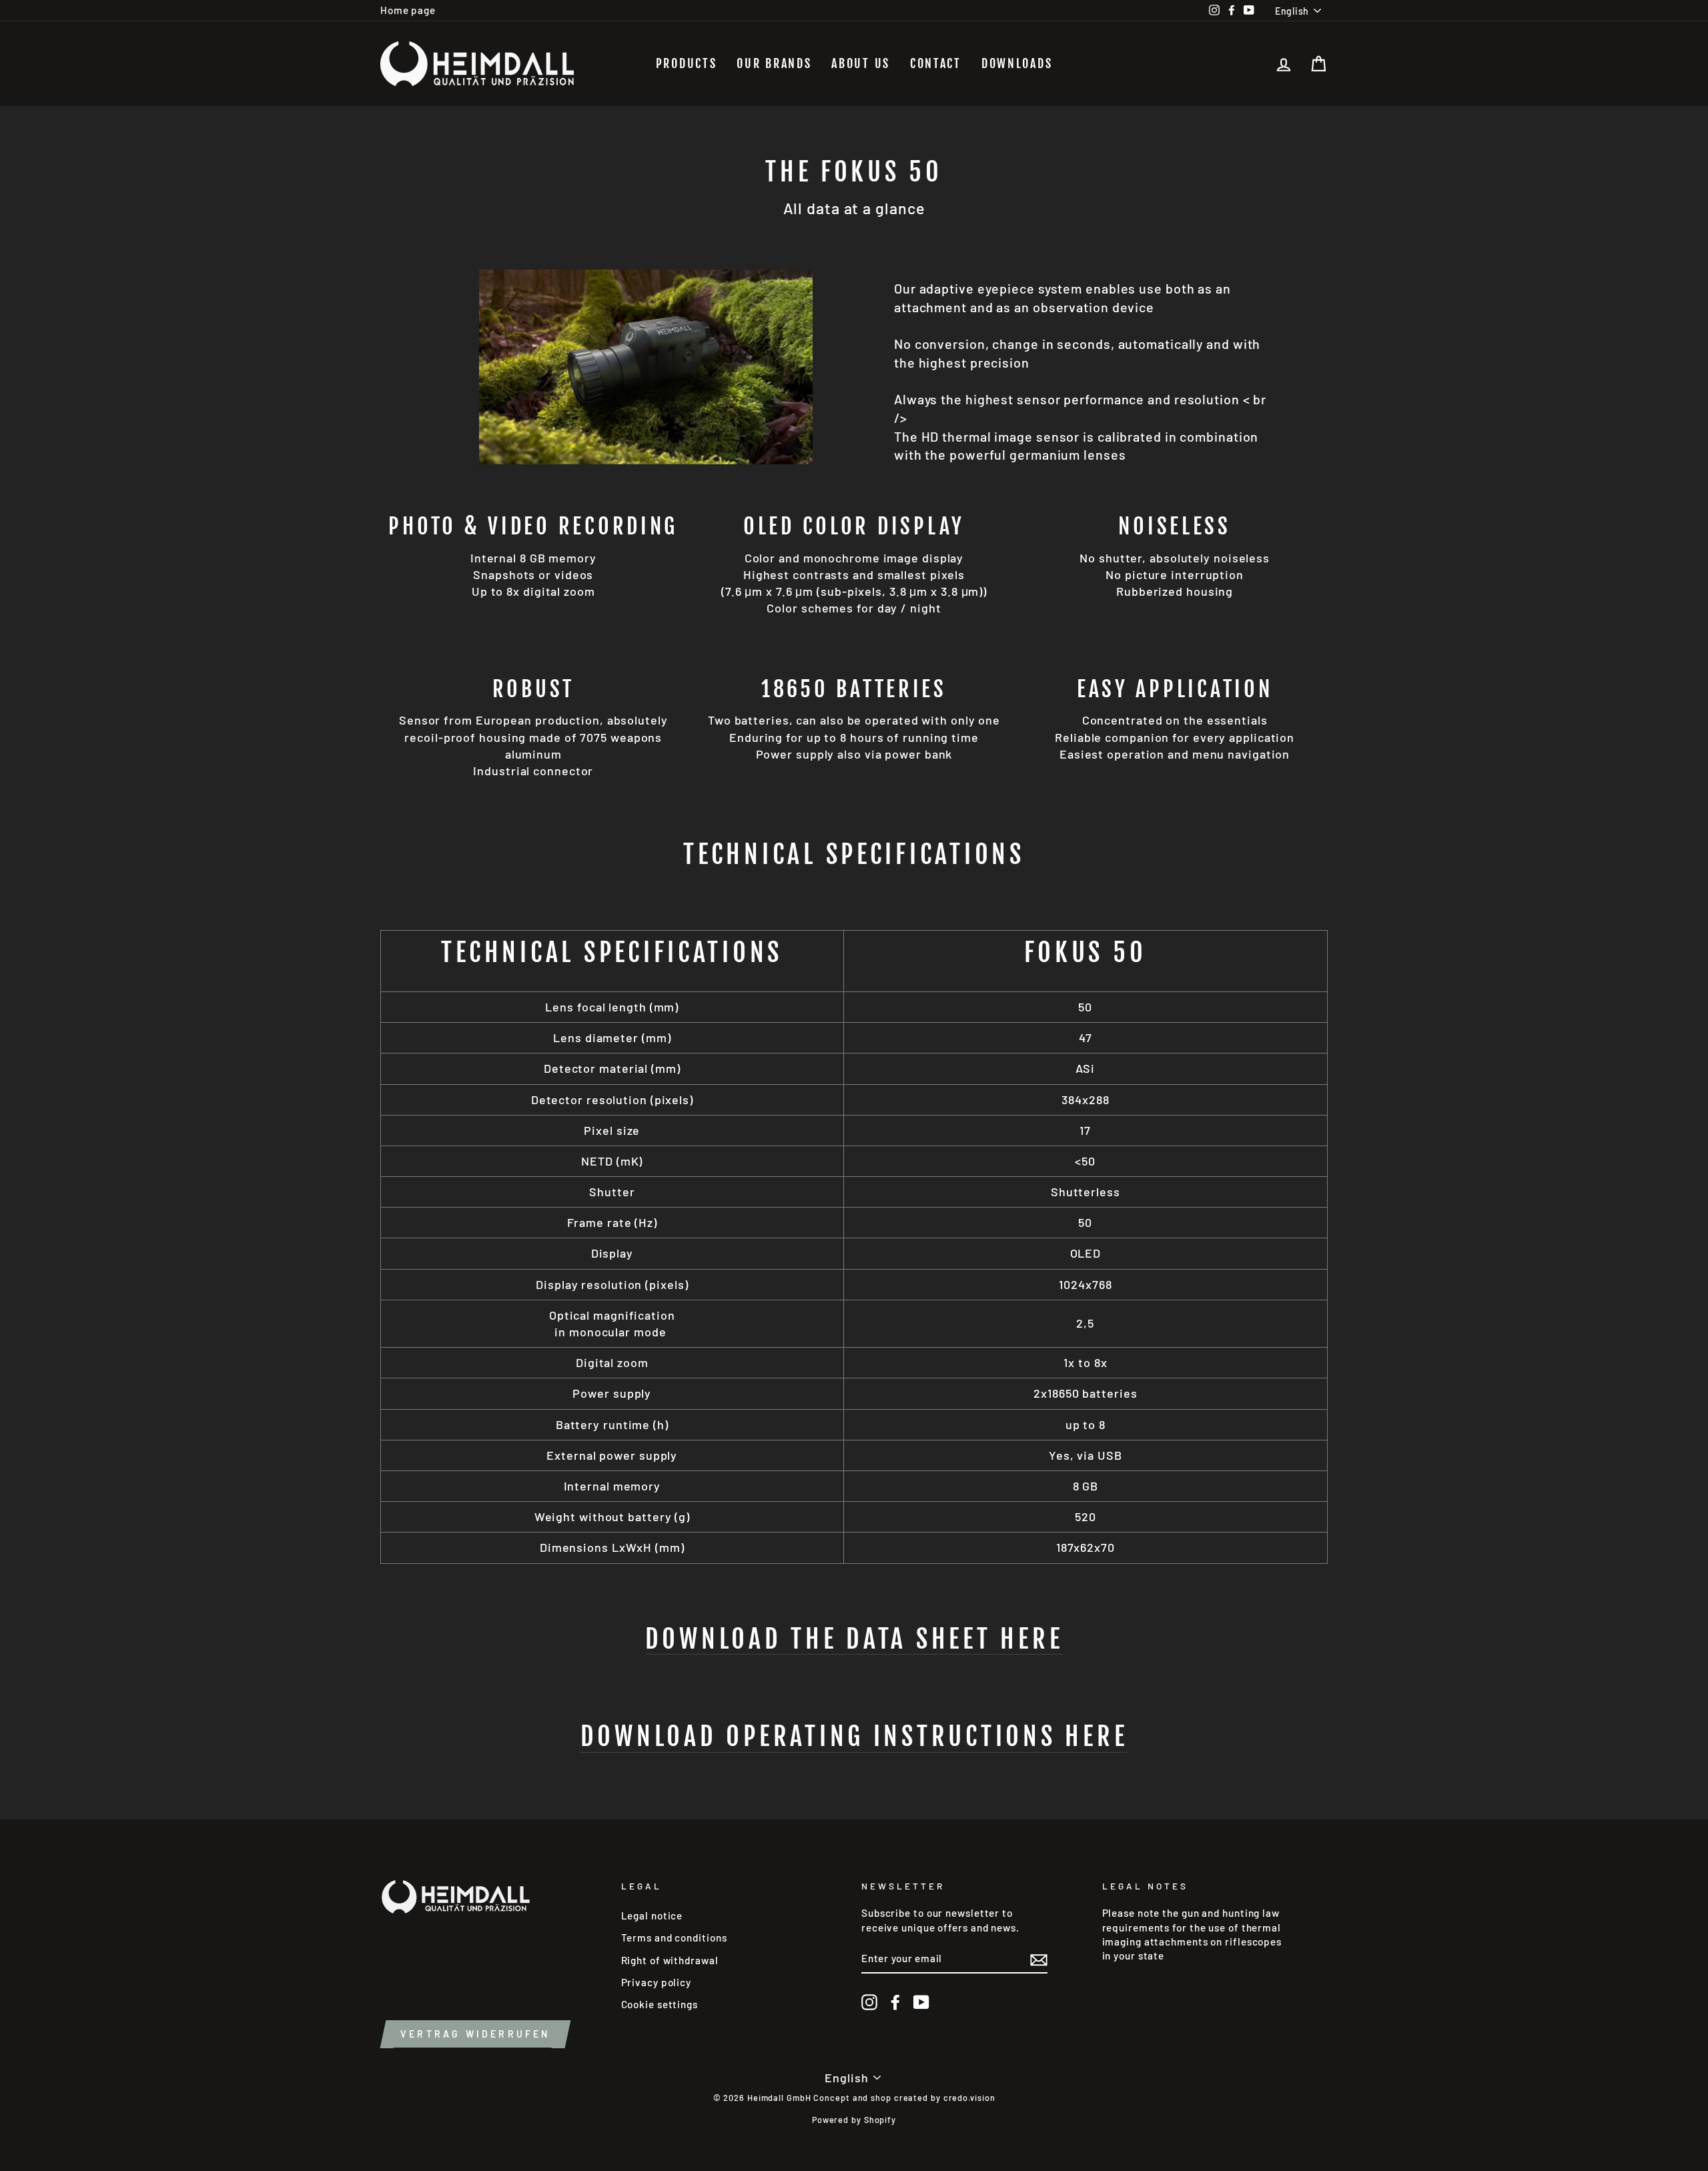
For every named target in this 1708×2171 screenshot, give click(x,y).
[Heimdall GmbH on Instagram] (869, 2002)
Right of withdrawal (670, 1960)
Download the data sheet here (854, 1639)
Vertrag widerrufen (475, 2034)
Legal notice (652, 1915)
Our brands (774, 63)
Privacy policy (657, 1982)
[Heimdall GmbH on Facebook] (895, 2002)
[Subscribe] (1039, 1960)
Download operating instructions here (854, 1737)
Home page (408, 10)
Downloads (1017, 63)
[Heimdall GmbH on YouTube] (921, 2002)
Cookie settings (660, 2004)
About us (861, 63)
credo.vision (969, 2098)
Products (687, 63)
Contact (936, 63)
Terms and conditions (674, 1937)
